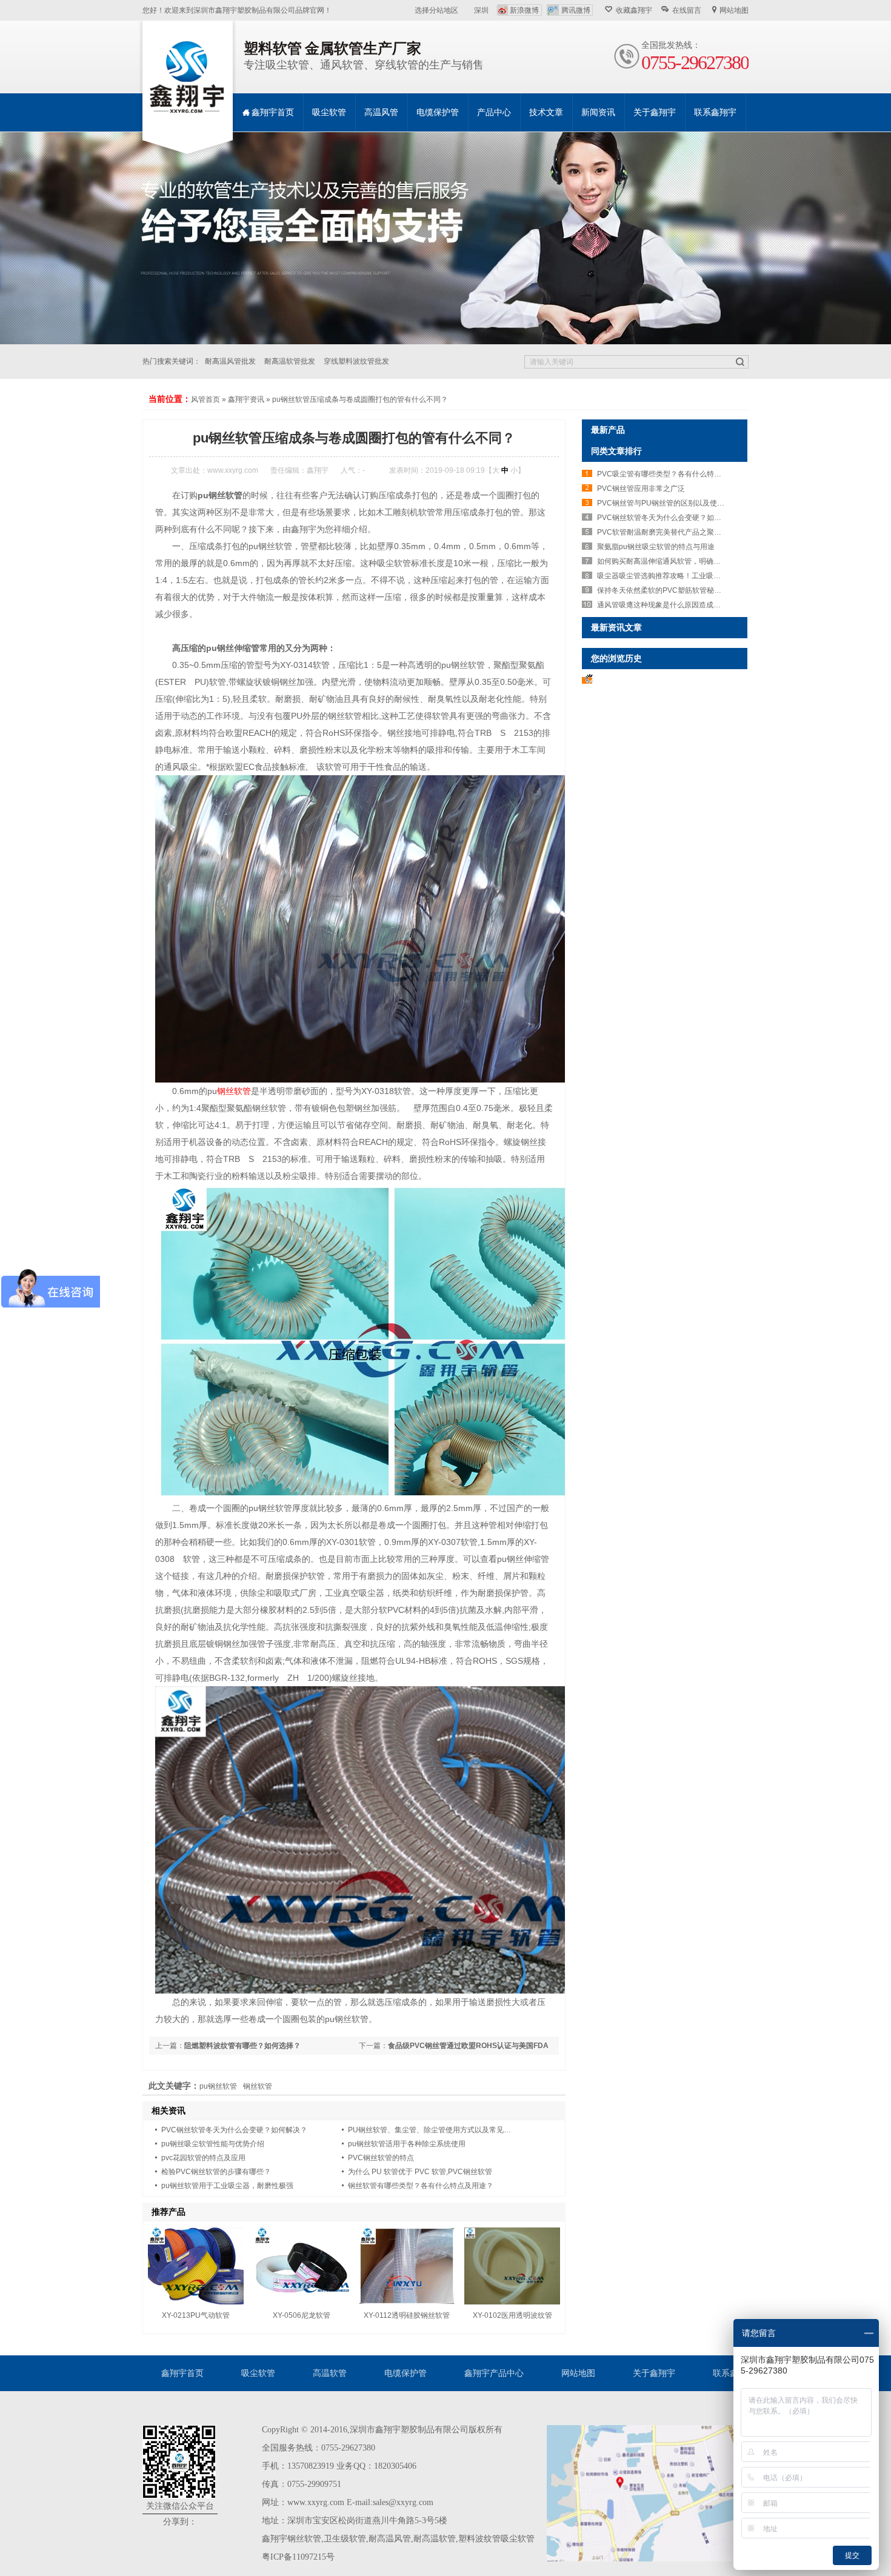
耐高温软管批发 (290, 361)
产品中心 (494, 112)
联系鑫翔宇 (715, 112)
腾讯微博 (576, 10)
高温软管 (330, 2373)
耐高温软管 (435, 2539)
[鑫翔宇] (188, 78)
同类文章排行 (616, 451)
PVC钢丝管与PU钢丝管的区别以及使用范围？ (672, 503)
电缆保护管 (438, 112)
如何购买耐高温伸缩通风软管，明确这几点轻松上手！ (684, 561)
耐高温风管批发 (230, 361)
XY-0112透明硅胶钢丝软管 (407, 2315)
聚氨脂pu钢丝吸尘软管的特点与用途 (656, 547)
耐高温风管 (390, 2539)
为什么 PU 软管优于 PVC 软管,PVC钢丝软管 (420, 2172)
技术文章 (546, 112)
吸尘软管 (329, 112)
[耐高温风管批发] (446, 238)
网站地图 (734, 10)
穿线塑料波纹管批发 (356, 361)
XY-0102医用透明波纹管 (512, 2315)
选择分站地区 (436, 10)
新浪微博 (524, 10)
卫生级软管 (345, 2539)
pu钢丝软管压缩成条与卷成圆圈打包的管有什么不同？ (360, 399)
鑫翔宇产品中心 (494, 2373)
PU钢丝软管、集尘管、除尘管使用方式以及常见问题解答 (440, 2130)
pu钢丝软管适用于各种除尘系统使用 (407, 2144)
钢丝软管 (234, 1091)
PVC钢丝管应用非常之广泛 (641, 489)
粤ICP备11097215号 (298, 2557)
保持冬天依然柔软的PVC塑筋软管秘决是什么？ (674, 590)
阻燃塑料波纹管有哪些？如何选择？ (242, 2046)
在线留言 (687, 10)
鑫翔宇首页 (273, 112)
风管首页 (205, 399)
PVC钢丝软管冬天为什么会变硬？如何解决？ (234, 2130)
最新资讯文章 (616, 627)
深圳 (481, 10)
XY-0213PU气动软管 (196, 2315)
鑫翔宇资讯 (246, 399)
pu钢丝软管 (218, 2086)
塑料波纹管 (479, 2539)
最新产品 (608, 430)
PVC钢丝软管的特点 (381, 2158)
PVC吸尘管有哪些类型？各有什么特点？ (663, 474)
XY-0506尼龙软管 (302, 2315)
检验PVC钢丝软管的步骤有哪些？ (216, 2172)
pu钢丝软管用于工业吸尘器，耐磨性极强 (227, 2186)
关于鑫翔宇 (655, 112)
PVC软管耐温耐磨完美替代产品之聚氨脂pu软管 (674, 532)
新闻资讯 (598, 112)
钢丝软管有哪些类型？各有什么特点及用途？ (421, 2186)
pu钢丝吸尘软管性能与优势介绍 (213, 2144)
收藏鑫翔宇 (634, 10)
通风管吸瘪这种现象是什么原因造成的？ (662, 605)
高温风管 (381, 112)
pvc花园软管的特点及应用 (203, 2158)
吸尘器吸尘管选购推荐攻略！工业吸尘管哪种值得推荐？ (688, 576)
